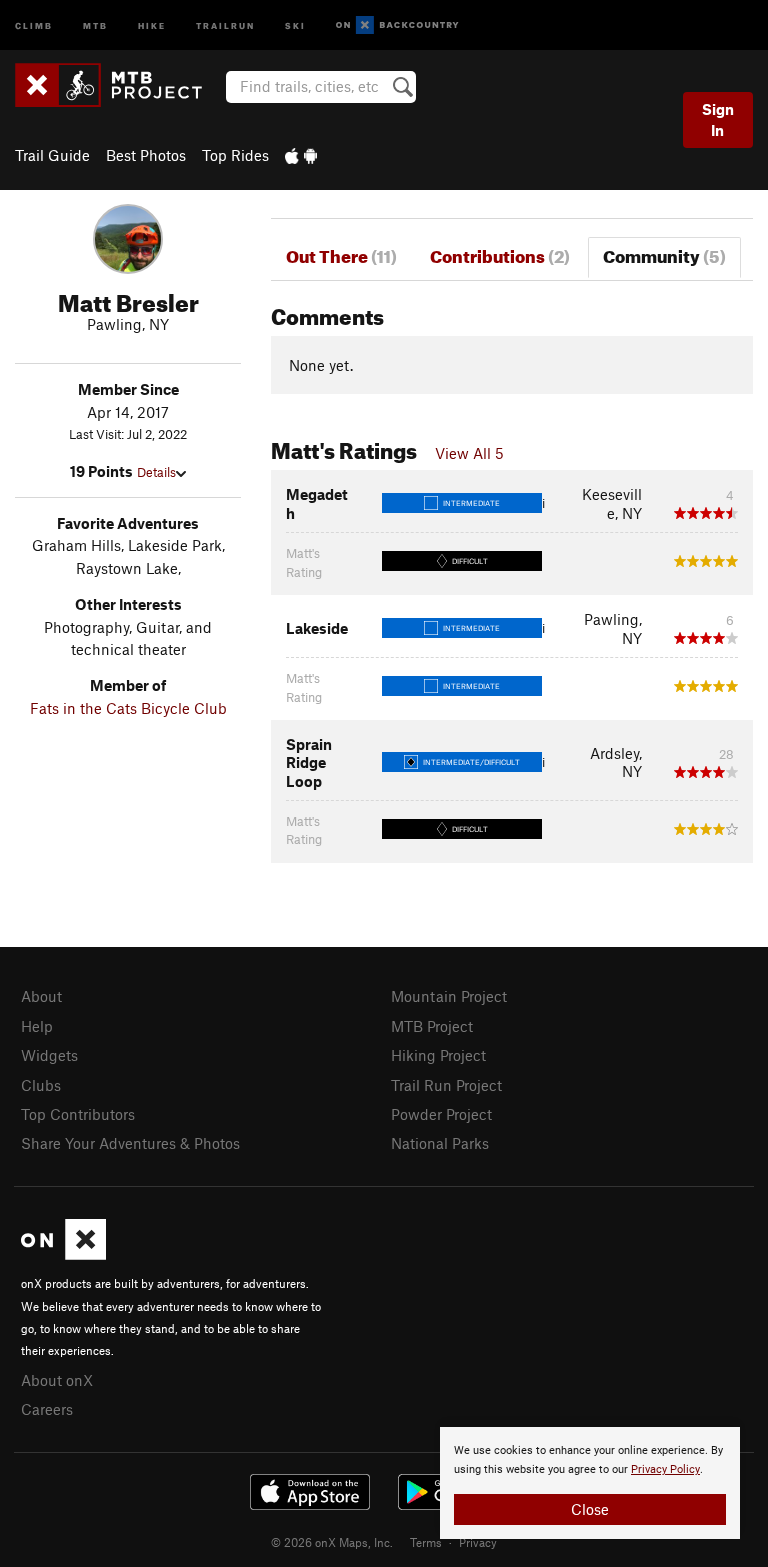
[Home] (118, 85)
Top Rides (235, 155)
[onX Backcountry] (397, 25)
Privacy (478, 1542)
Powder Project (441, 1114)
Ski (295, 24)
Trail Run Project (446, 1085)
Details (156, 472)
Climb (34, 24)
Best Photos (146, 155)
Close (590, 1509)
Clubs (41, 1085)
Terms (426, 1542)
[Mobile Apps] (301, 155)
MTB (95, 24)
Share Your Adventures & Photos (130, 1143)
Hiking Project (438, 1055)
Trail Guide (52, 155)
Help (37, 1026)
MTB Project (432, 1026)
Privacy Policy (665, 1469)
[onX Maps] (63, 1254)
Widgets (49, 1055)
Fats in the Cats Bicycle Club (128, 708)
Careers (47, 1409)
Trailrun (225, 24)
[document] (590, 1483)
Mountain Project (449, 996)
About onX (57, 1380)
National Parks (440, 1143)
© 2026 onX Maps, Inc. (332, 1542)
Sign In (718, 119)
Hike (152, 24)
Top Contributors (78, 1114)
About (41, 996)
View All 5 (469, 453)
